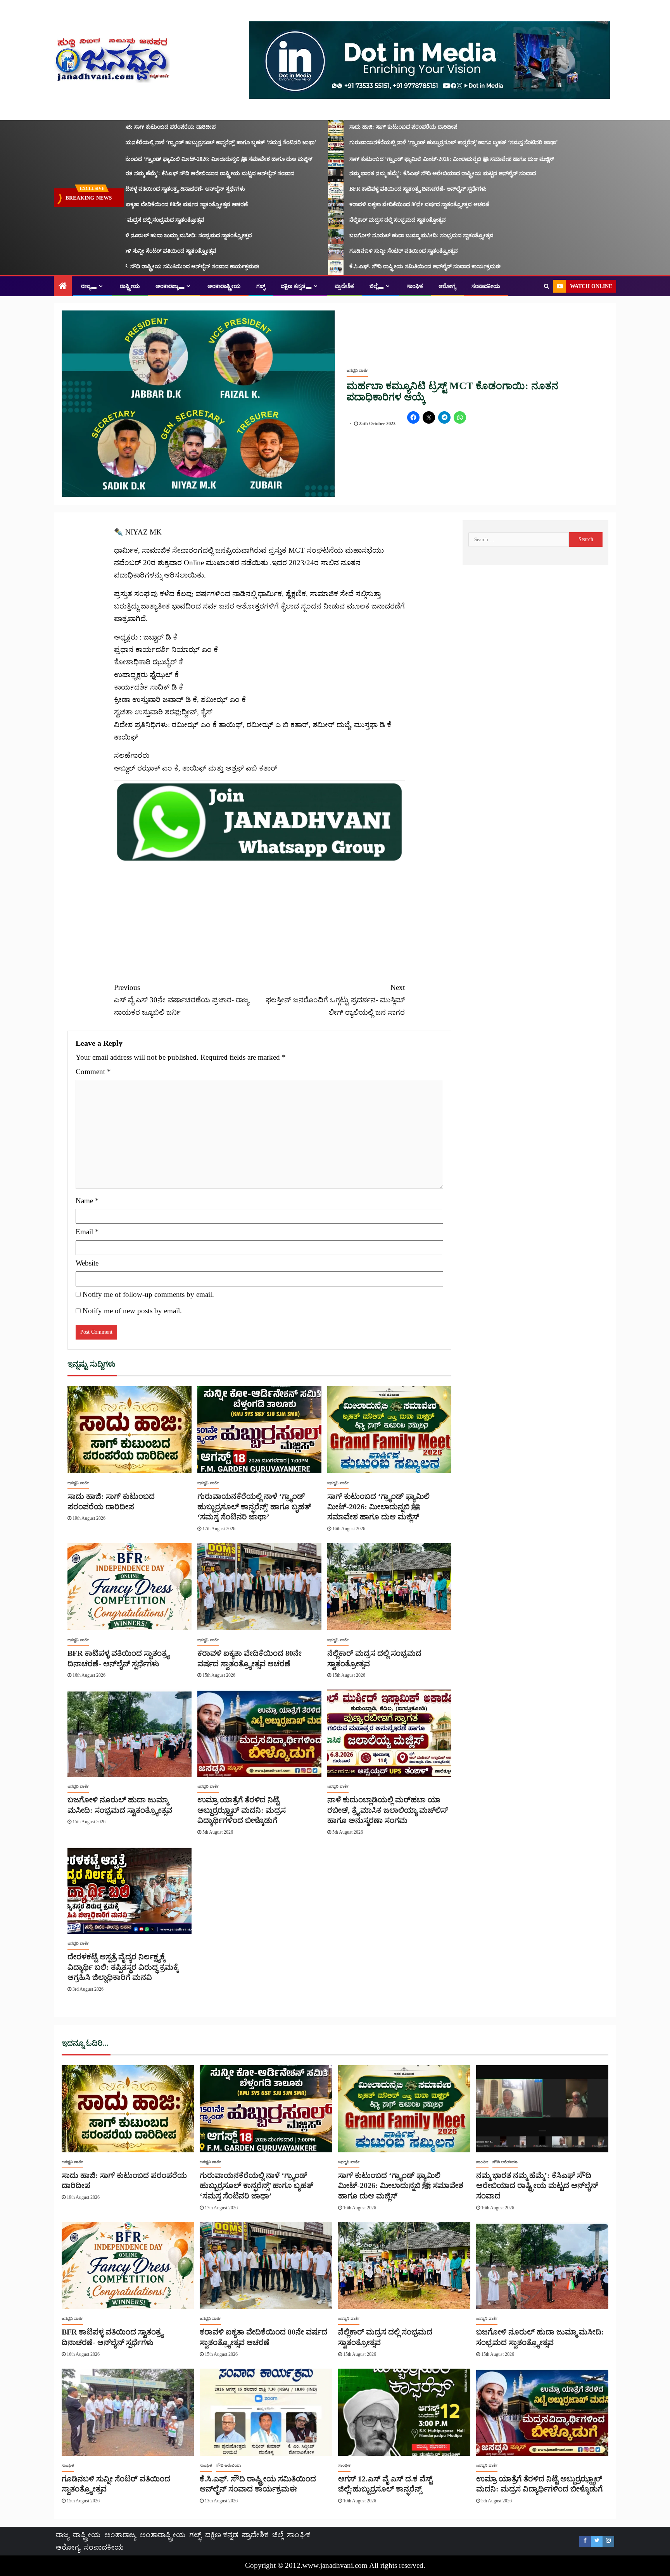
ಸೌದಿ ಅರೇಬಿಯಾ (505, 2162)
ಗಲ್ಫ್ (261, 286)
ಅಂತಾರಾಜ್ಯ (167, 286)
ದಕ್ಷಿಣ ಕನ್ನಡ (293, 286)
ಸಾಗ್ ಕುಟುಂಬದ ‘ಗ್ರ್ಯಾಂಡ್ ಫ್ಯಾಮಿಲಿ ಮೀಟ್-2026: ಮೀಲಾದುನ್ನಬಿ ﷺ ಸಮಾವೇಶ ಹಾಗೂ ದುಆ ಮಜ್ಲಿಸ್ (166, 159)
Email (87, 1232)
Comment (93, 1072)
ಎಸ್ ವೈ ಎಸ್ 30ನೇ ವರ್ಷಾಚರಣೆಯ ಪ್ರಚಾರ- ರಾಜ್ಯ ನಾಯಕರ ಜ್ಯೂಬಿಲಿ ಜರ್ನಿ (181, 1000)
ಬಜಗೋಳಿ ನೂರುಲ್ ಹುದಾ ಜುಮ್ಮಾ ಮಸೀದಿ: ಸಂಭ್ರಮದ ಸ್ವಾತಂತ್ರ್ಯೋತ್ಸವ (136, 235)
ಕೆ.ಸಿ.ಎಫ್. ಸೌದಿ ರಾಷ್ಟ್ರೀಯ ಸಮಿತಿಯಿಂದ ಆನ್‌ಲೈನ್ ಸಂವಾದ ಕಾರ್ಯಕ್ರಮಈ (140, 266)
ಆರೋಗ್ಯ (447, 286)
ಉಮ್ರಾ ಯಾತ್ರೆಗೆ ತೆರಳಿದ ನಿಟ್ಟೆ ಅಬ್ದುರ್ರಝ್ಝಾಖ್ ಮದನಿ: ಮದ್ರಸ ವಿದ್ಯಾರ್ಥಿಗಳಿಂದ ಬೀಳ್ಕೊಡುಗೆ (242, 1810)
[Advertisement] (259, 917)
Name (87, 1201)
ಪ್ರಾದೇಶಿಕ (344, 286)
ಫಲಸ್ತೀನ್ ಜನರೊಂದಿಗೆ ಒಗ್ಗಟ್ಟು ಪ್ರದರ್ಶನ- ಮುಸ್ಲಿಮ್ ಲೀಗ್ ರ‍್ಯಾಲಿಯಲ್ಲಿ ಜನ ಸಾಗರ (335, 1000)
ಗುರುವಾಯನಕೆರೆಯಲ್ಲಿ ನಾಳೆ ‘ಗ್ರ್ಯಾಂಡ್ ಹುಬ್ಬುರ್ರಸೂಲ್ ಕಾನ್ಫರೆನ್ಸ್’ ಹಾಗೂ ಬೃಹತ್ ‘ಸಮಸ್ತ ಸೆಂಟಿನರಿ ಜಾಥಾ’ (168, 142)
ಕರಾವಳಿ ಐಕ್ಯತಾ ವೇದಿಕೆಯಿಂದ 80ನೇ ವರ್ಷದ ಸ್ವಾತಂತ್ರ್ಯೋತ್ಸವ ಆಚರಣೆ (134, 204)
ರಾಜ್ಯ (86, 286)
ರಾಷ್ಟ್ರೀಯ (130, 286)
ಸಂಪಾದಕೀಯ (486, 286)
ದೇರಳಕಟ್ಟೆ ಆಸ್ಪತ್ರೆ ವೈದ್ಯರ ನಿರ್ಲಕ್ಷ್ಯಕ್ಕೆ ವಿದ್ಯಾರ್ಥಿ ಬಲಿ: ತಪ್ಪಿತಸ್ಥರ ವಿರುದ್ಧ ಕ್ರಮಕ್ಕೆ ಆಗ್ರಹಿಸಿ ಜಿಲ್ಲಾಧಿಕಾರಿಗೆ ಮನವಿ (123, 1967)
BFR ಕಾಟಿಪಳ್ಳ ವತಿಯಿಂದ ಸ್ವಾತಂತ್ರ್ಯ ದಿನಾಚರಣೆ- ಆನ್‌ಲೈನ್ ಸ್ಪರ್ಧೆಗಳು (133, 189)
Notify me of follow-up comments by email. (148, 1294)
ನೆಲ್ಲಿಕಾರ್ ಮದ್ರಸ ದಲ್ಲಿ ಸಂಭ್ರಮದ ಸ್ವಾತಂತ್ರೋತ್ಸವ (112, 220)
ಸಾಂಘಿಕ (415, 286)
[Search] (547, 286)
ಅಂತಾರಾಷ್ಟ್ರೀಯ (224, 286)
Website (87, 1263)
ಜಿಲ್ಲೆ (374, 286)
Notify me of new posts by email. (132, 1311)
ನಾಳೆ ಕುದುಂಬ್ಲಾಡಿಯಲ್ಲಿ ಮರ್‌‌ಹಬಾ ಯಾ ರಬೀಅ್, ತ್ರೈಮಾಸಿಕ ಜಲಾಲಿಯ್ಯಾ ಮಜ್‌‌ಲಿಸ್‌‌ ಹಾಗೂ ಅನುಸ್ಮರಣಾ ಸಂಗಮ (388, 1810)
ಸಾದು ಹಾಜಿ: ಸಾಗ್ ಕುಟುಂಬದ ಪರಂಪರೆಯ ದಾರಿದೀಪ (118, 127)
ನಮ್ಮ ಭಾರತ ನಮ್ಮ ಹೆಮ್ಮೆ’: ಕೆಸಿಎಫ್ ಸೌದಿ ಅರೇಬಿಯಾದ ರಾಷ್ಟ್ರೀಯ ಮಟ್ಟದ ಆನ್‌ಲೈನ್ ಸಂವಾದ (157, 173)
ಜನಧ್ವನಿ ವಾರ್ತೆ (357, 370)
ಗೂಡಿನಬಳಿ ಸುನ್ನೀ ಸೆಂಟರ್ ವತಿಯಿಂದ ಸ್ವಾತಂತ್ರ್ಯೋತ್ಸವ (118, 251)
